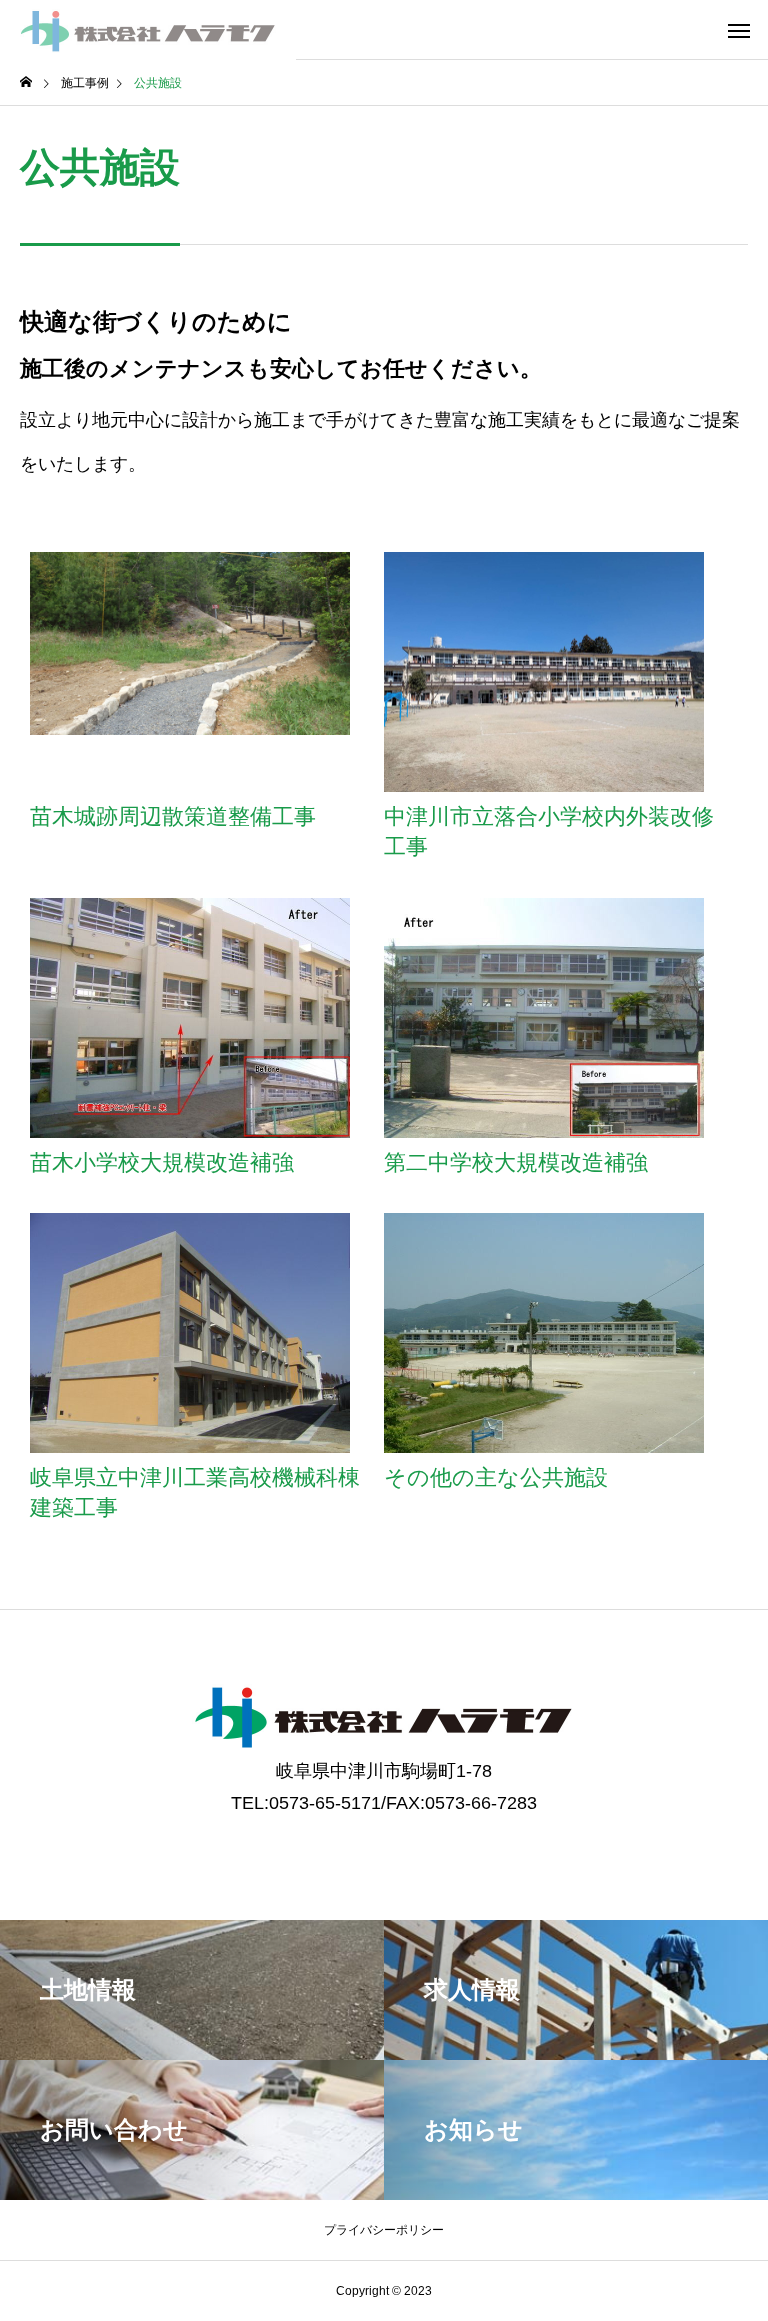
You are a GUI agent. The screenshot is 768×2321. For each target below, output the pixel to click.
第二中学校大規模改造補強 (516, 1162)
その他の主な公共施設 (496, 1477)
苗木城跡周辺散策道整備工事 (173, 816)
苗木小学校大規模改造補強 (162, 1162)
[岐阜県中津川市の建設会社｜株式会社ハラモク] (148, 30)
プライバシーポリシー (384, 2230)
